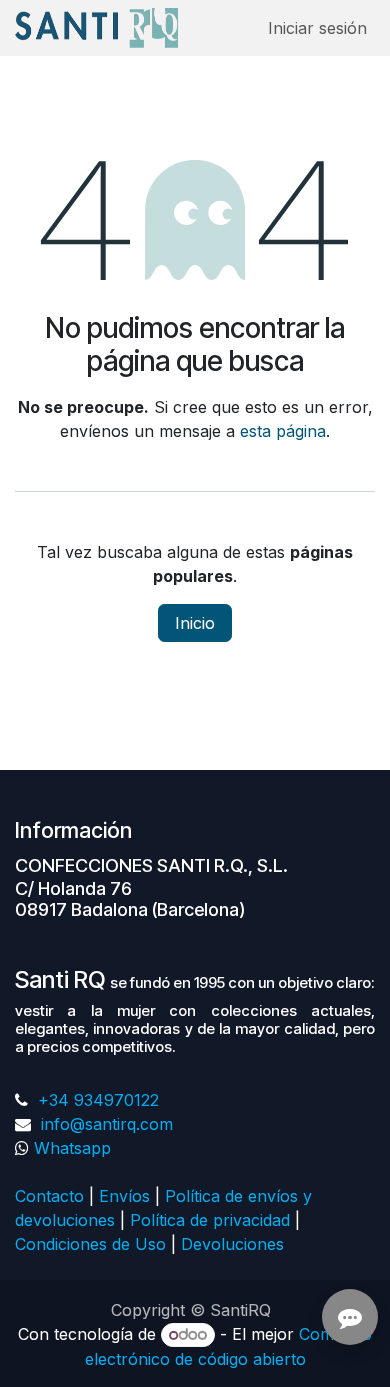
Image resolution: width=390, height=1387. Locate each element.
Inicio (195, 623)
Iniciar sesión (317, 28)
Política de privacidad (210, 1220)
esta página (283, 431)
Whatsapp (72, 1148)
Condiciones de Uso (90, 1244)
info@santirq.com (104, 1124)
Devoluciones (235, 1244)
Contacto (49, 1196)
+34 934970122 (96, 1100)
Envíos (124, 1196)
